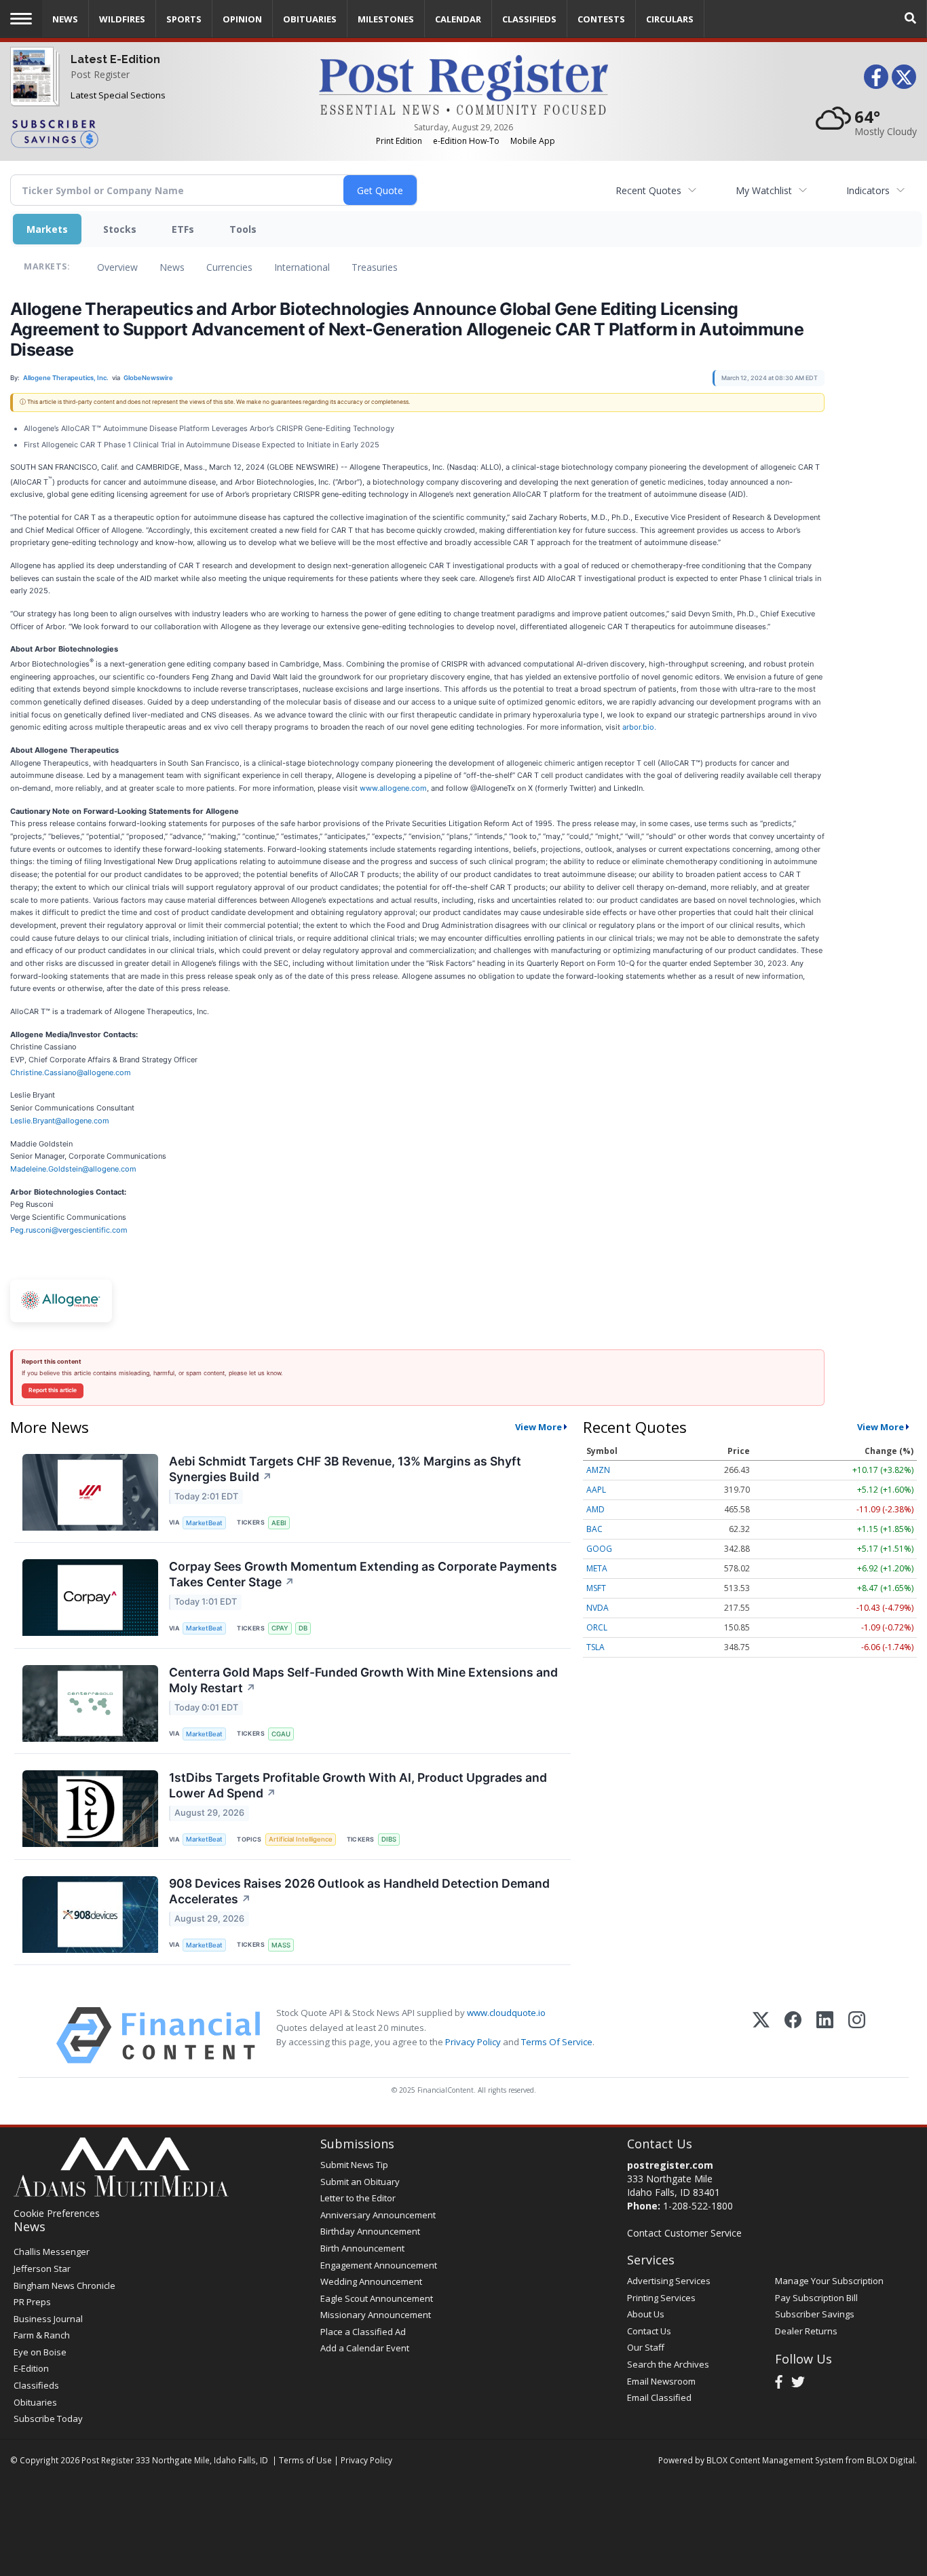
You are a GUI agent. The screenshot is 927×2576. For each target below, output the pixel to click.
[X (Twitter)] (761, 2035)
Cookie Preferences (57, 2213)
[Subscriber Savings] (154, 133)
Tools (243, 229)
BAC (594, 1529)
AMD (595, 1509)
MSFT (596, 1588)
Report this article (53, 1390)
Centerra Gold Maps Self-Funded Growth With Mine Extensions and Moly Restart (363, 1680)
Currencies (229, 267)
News (172, 267)
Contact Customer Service (684, 2233)
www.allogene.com (393, 788)
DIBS (389, 1839)
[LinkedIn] (825, 2035)
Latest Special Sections (118, 95)
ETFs (183, 229)
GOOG (599, 1549)
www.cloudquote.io (506, 2013)
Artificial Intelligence (301, 1839)
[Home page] (463, 84)
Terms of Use (305, 2460)
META (597, 1568)
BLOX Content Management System (775, 2460)
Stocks (120, 229)
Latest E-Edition (115, 59)
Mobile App (533, 141)
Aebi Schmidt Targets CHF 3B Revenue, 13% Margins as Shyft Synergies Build (345, 1469)
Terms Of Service (557, 2042)
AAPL (596, 1490)
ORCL (597, 1627)
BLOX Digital (891, 2460)
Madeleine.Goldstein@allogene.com (73, 1169)
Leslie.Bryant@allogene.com (60, 1121)
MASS (281, 1945)
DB (303, 1628)
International (302, 267)
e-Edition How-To (466, 141)
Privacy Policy (473, 2042)
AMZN (598, 1470)
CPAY (280, 1628)
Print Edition (399, 141)
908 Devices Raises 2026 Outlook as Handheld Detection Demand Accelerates (359, 1891)
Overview (117, 267)
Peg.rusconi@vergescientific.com (69, 1230)
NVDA (598, 1608)
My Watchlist (764, 190)
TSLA (595, 1647)
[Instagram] (857, 2035)
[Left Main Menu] (21, 19)
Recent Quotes (648, 190)
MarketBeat (204, 1523)
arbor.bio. (639, 727)
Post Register (100, 74)
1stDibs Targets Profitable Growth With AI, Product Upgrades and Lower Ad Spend (358, 1785)
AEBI (279, 1523)
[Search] (911, 19)
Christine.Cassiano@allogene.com (71, 1072)
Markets (47, 229)
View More (538, 1427)
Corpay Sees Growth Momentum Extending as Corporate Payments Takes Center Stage (363, 1574)
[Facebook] (793, 2035)
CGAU (281, 1734)
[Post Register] (32, 89)
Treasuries (375, 267)
